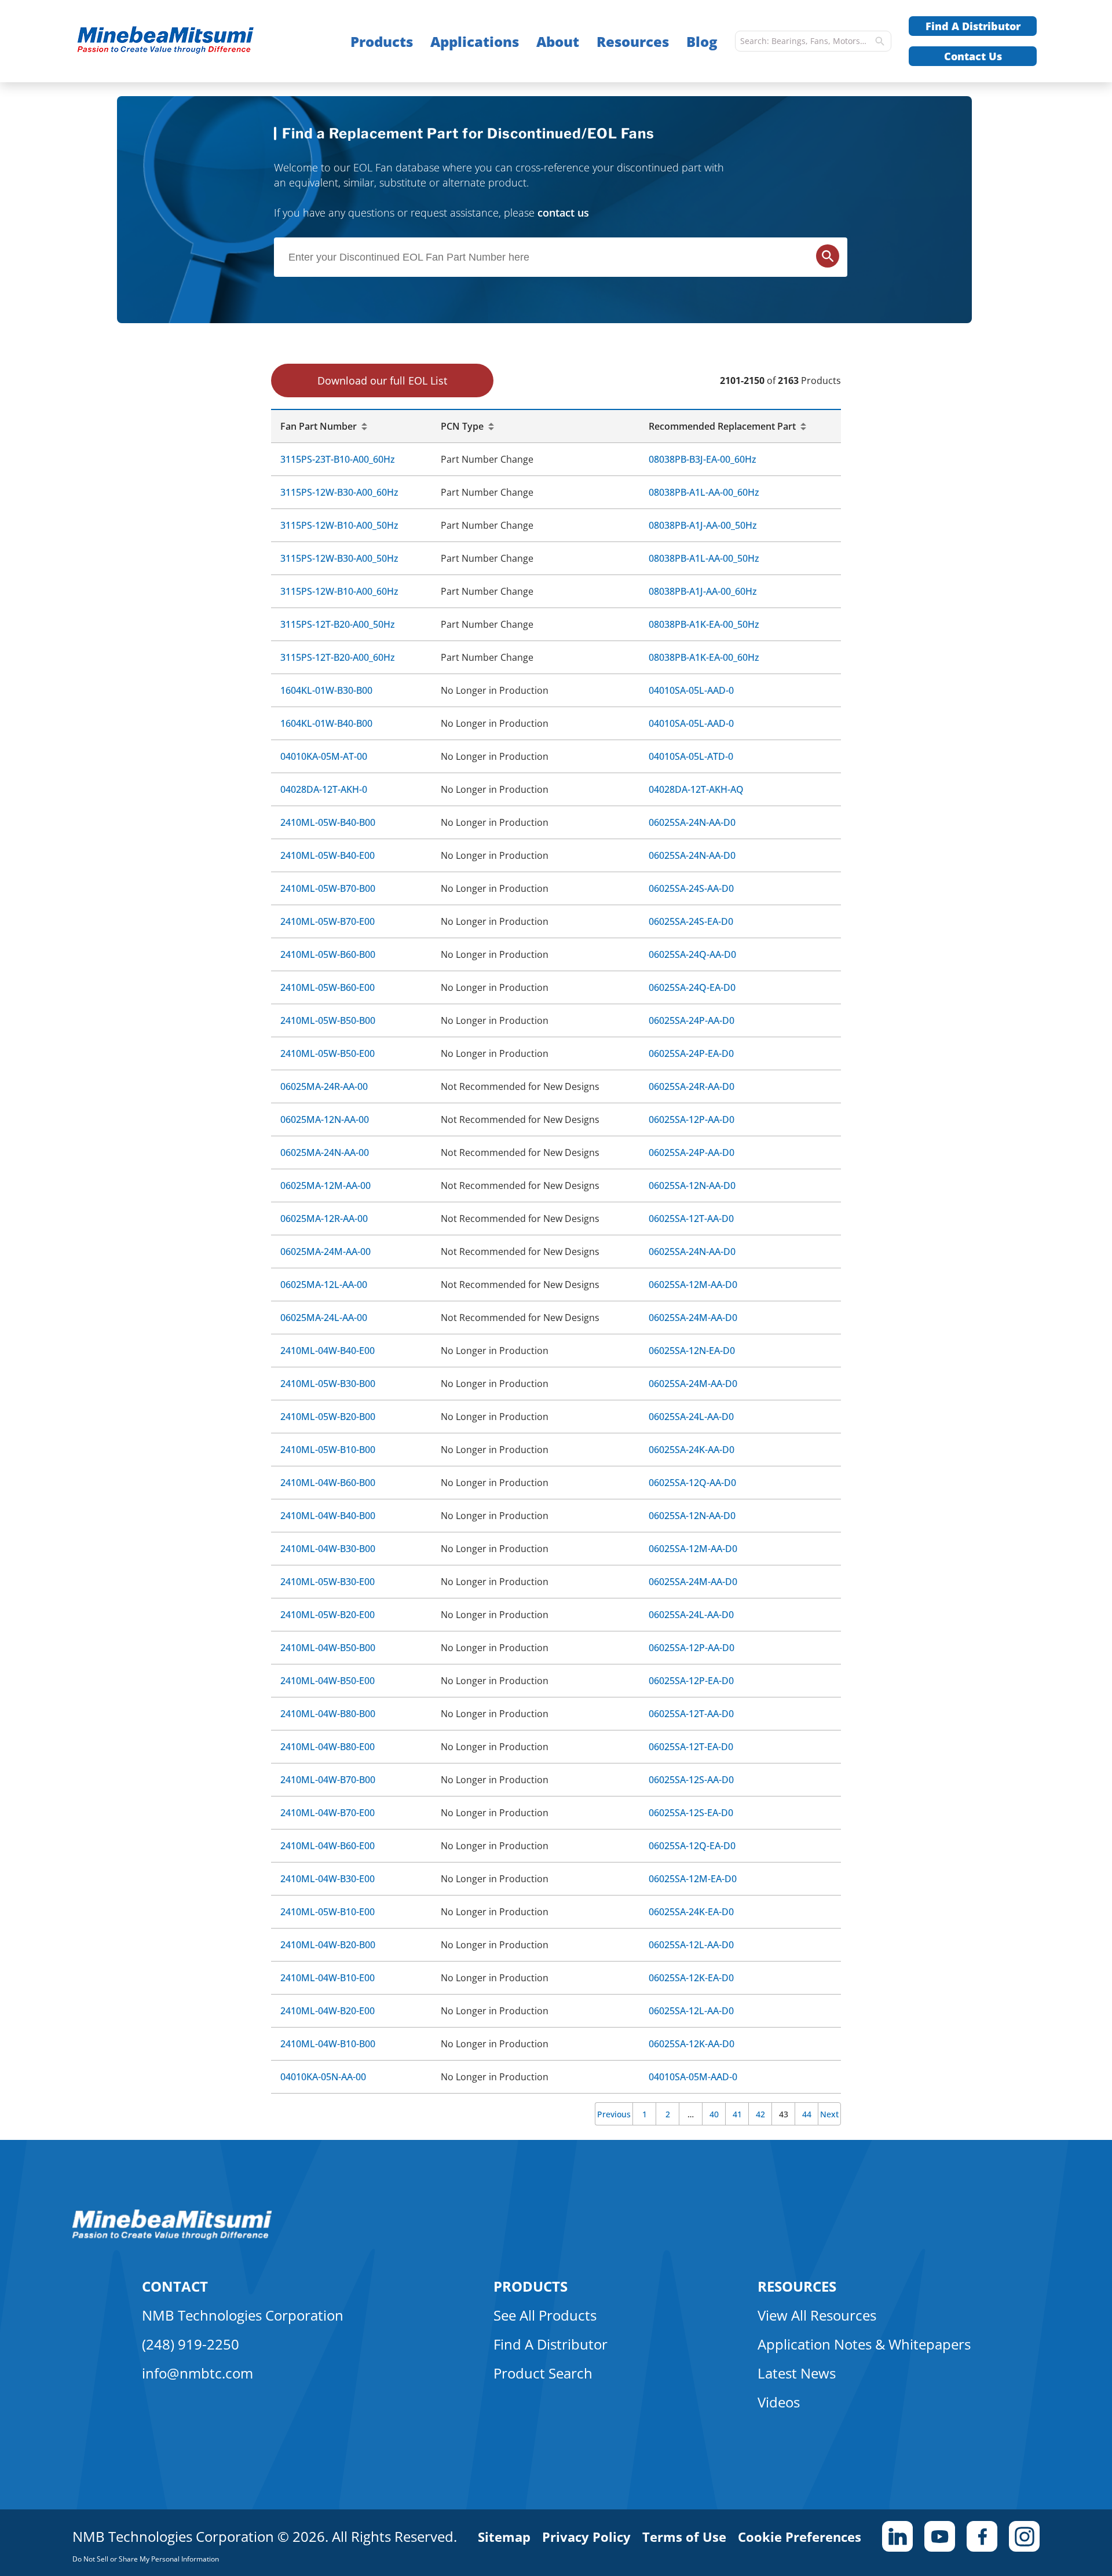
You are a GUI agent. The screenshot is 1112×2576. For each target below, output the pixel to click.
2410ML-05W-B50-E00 (328, 1053)
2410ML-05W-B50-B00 (328, 1020)
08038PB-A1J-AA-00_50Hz (703, 525)
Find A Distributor (973, 26)
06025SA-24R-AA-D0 (692, 1086)
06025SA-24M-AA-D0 (693, 1318)
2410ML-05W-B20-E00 (328, 1615)
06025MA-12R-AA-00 (324, 1219)
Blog (702, 41)
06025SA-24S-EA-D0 (691, 921)
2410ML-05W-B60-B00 (328, 954)
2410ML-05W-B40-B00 (328, 822)
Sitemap (504, 2537)
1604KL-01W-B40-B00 (326, 723)
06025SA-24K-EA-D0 (691, 1912)
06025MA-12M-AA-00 (325, 1185)
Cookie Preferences (800, 2537)
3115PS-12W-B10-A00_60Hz (339, 591)
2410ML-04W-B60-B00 (328, 1483)
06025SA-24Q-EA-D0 (692, 987)
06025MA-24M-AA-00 (325, 1252)
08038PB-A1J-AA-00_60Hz (703, 591)
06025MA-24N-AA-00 (325, 1152)
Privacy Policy (586, 2537)
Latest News (797, 2373)
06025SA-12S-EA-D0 (691, 1813)
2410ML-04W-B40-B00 (328, 1516)
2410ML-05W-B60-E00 (328, 987)
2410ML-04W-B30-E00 (328, 1879)
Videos (779, 2402)
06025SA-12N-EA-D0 (692, 1351)
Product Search (543, 2373)
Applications (475, 41)
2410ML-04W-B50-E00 (328, 1681)
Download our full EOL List (382, 380)
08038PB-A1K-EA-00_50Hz (704, 624)
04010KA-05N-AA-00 (323, 2077)
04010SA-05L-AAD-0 (691, 690)
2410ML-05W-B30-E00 (328, 1582)
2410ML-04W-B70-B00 (328, 1780)
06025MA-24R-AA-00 (324, 1086)
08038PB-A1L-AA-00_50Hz (704, 558)
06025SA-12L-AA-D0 (691, 1945)
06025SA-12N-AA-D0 (692, 1185)
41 (737, 2114)
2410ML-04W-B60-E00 (328, 1846)
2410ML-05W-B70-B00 (328, 888)
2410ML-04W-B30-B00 (328, 1549)
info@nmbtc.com (197, 2373)
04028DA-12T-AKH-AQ (696, 789)
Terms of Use (684, 2537)
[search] (880, 41)
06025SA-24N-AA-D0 (692, 822)
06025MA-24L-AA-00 (324, 1318)
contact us (563, 213)
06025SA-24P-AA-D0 (692, 1020)
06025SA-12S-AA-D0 (691, 1780)
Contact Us (973, 56)
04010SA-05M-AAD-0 (693, 2077)
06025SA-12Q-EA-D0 (692, 1846)
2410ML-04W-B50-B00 (328, 1648)
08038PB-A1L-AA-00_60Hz (704, 492)
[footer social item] (897, 2536)
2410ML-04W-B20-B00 (328, 1945)
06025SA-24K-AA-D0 (692, 1450)
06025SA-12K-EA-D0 (691, 1978)
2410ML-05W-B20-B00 (328, 1417)
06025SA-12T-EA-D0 (691, 1747)
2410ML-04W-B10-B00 (328, 2044)
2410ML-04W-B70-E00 (328, 1813)
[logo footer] (172, 2237)
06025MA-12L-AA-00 (324, 1285)
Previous (614, 2114)
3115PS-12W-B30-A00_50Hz (339, 558)
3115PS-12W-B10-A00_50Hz (339, 525)
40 (714, 2114)
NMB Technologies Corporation (243, 2315)
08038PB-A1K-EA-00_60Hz (704, 657)
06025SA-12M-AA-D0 (693, 1285)
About (558, 41)
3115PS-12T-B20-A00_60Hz (338, 657)
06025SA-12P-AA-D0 (692, 1119)
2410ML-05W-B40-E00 (328, 855)
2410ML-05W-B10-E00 (328, 1912)
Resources (633, 41)
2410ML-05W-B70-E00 (328, 921)
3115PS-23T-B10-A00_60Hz (338, 459)
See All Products (545, 2315)
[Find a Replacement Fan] (189, 41)
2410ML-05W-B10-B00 (328, 1450)
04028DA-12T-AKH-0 (324, 789)
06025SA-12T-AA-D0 (691, 1219)
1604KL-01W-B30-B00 (326, 690)
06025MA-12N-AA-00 (325, 1119)
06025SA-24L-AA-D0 (691, 1417)
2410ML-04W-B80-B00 (328, 1714)
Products (382, 41)
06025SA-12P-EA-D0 (691, 1681)
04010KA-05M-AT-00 (324, 756)
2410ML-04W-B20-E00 (328, 2011)
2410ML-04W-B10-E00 (328, 1978)
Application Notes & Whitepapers (864, 2344)
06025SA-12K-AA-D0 (692, 2044)
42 (760, 2114)
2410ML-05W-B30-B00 (328, 1384)
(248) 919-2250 (191, 2344)
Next (829, 2114)
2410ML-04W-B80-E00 (328, 1747)
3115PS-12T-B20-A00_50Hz (338, 624)
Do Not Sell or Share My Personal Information (146, 2559)
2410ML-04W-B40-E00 (328, 1351)
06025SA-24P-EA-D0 (691, 1053)
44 (807, 2114)
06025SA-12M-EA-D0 (693, 1879)
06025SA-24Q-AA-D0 (692, 954)
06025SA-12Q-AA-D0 (692, 1483)
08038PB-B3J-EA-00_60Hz (703, 459)
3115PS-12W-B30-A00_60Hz (339, 492)
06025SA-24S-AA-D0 (691, 888)
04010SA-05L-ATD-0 (691, 756)
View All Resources (817, 2315)
